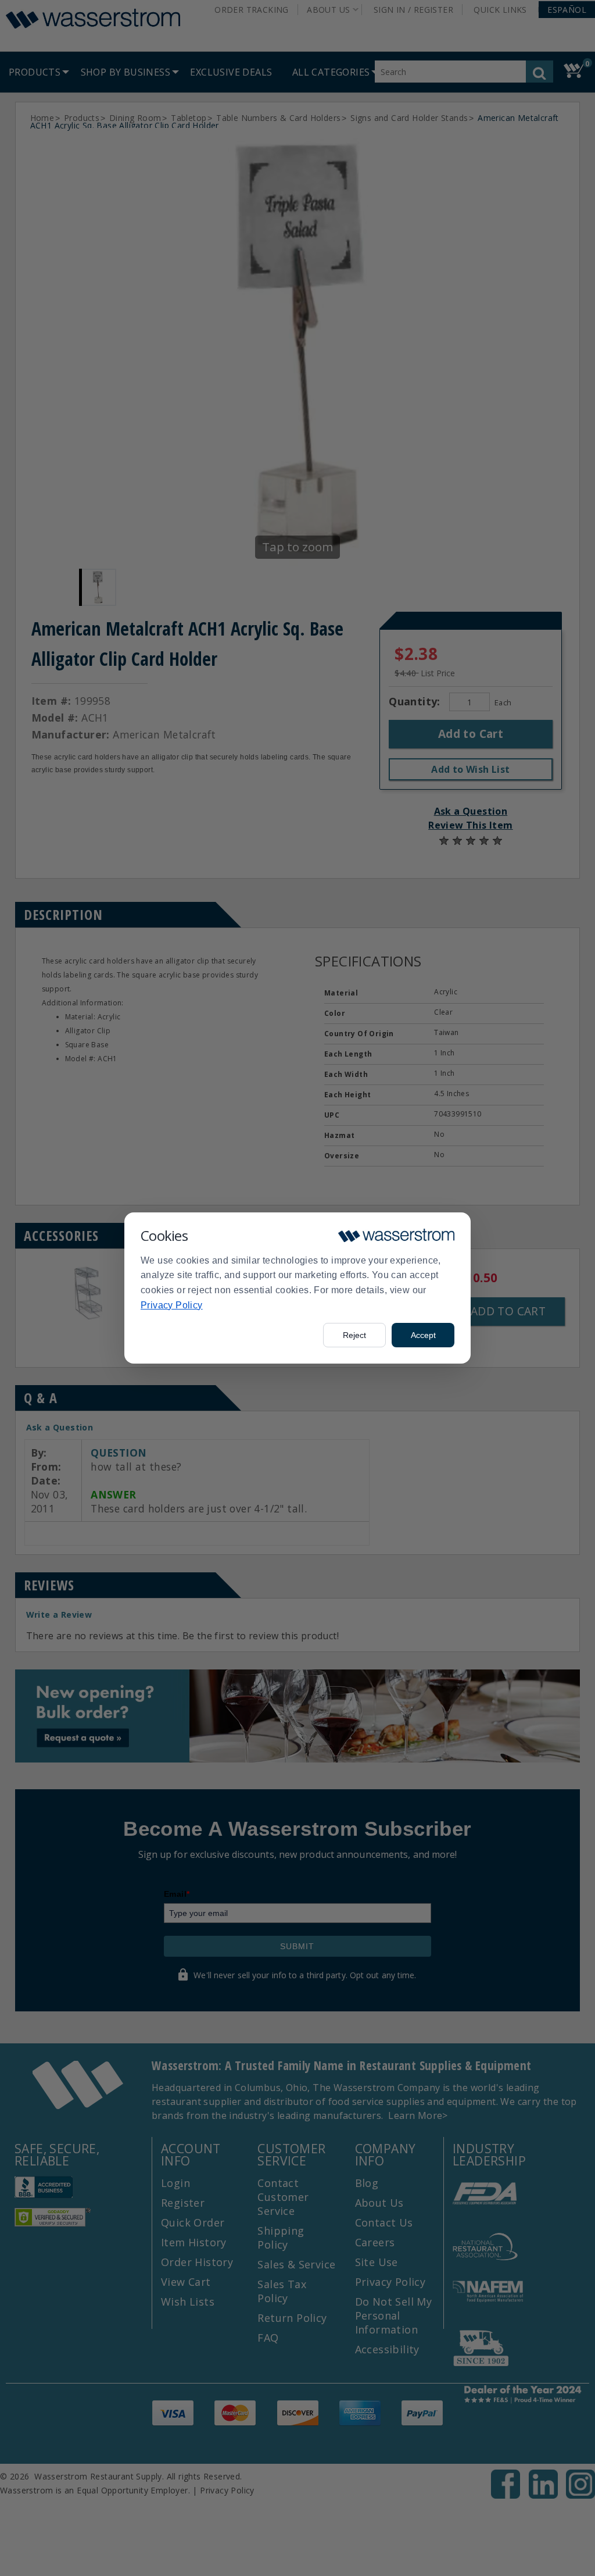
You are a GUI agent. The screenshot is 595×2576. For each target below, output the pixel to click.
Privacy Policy (172, 1305)
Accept (423, 1335)
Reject (354, 1335)
